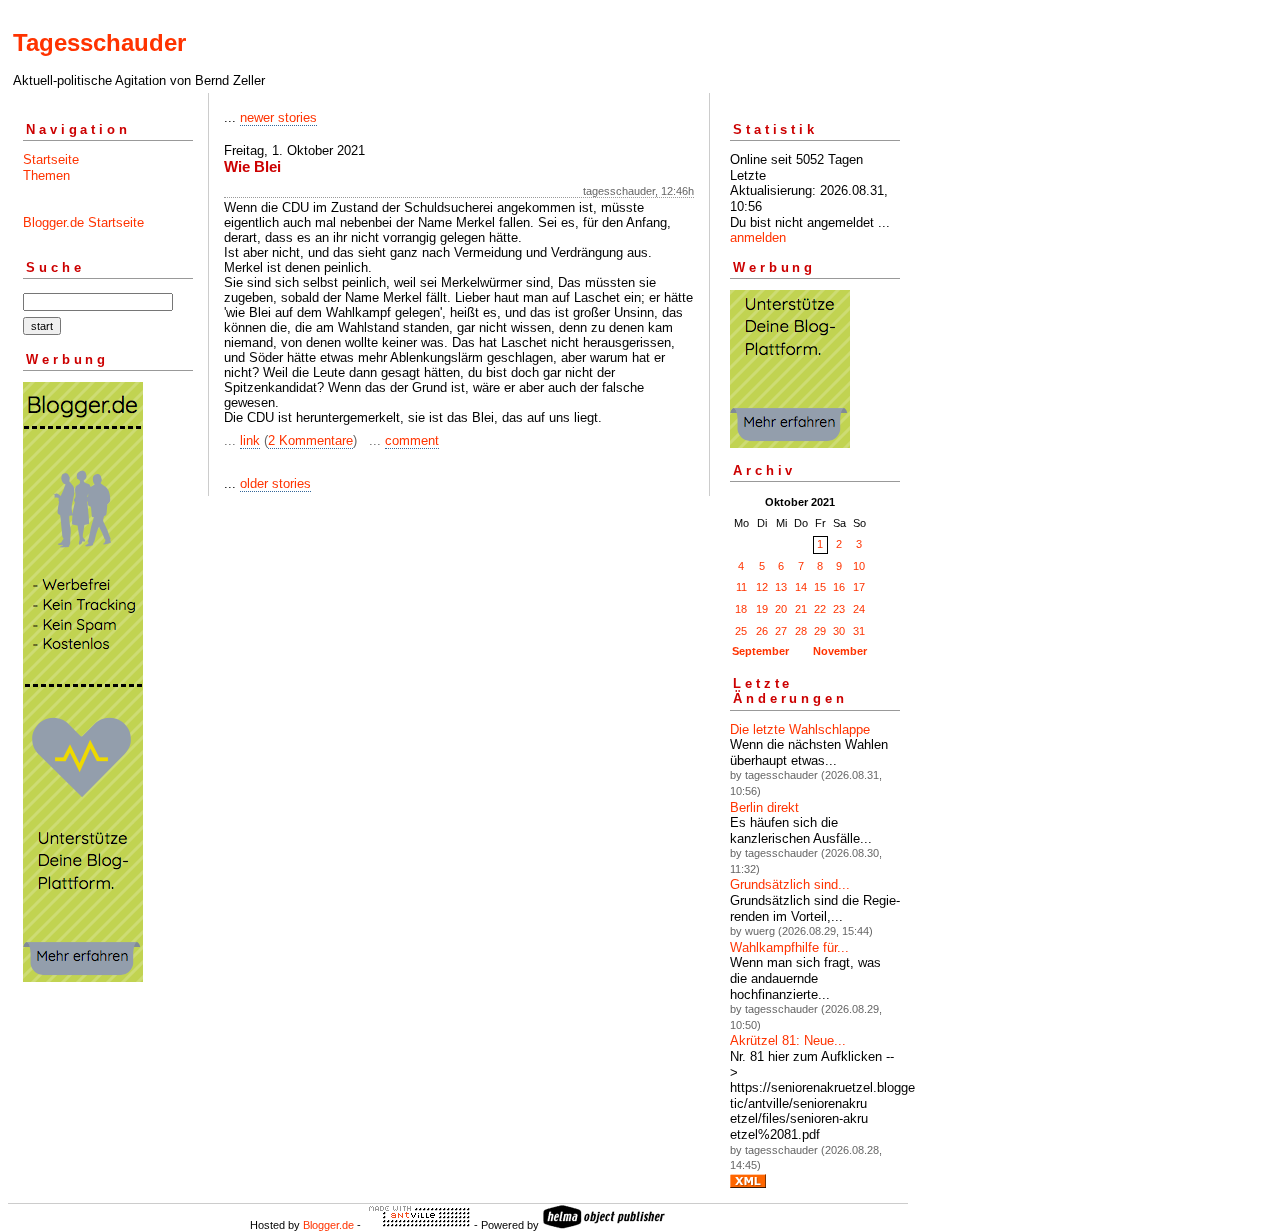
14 (801, 587)
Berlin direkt (764, 807)
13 (781, 587)
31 (859, 631)
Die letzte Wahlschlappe (800, 729)
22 (820, 609)
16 (839, 587)
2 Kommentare (310, 440)
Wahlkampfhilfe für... (789, 947)
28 (801, 631)
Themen (46, 175)
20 (781, 609)
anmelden (758, 237)
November (840, 651)
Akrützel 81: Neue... (788, 1040)
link (250, 440)
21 (801, 609)
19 (762, 609)
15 (820, 587)
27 (781, 631)
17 (859, 587)
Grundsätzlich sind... (790, 884)
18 (741, 609)
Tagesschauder (99, 42)
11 (741, 587)
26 (762, 631)
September (760, 651)
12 (762, 587)
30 (839, 631)
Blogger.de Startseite (83, 222)
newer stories (278, 117)
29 (820, 631)
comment (412, 440)
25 (741, 631)
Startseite (51, 159)
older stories (275, 483)
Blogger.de (328, 1225)
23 (839, 609)
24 (859, 609)
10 (859, 566)
